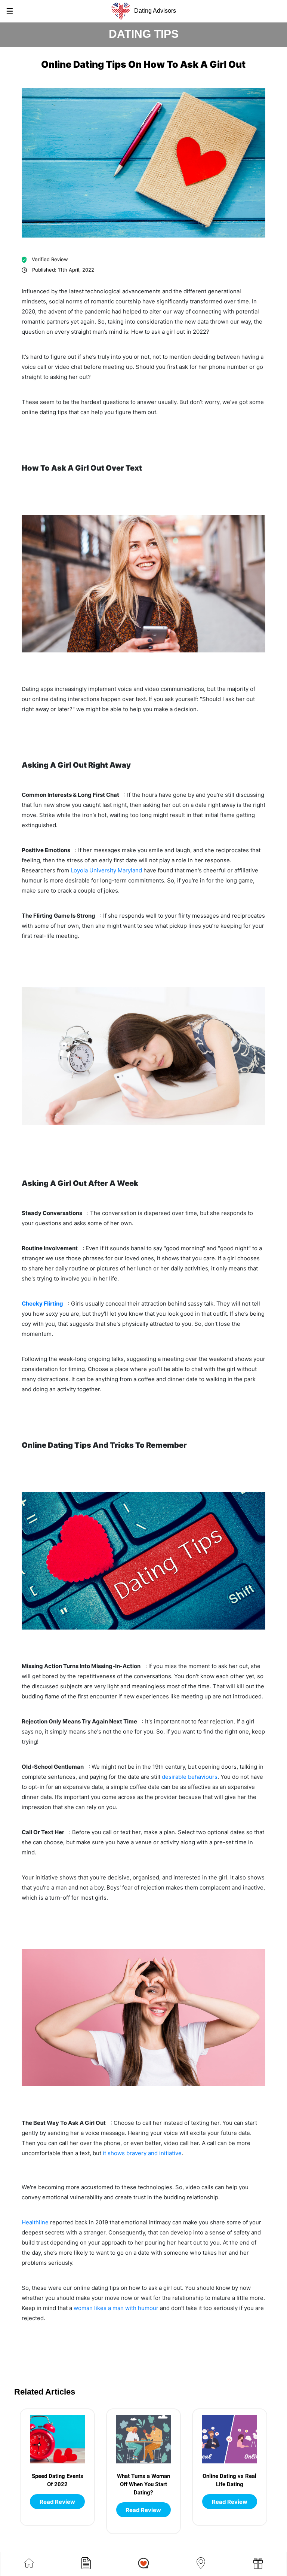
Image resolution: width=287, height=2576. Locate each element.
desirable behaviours (190, 1777)
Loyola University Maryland (106, 870)
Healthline (35, 2222)
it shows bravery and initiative (142, 2153)
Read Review (57, 2502)
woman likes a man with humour (116, 2308)
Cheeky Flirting (42, 1304)
